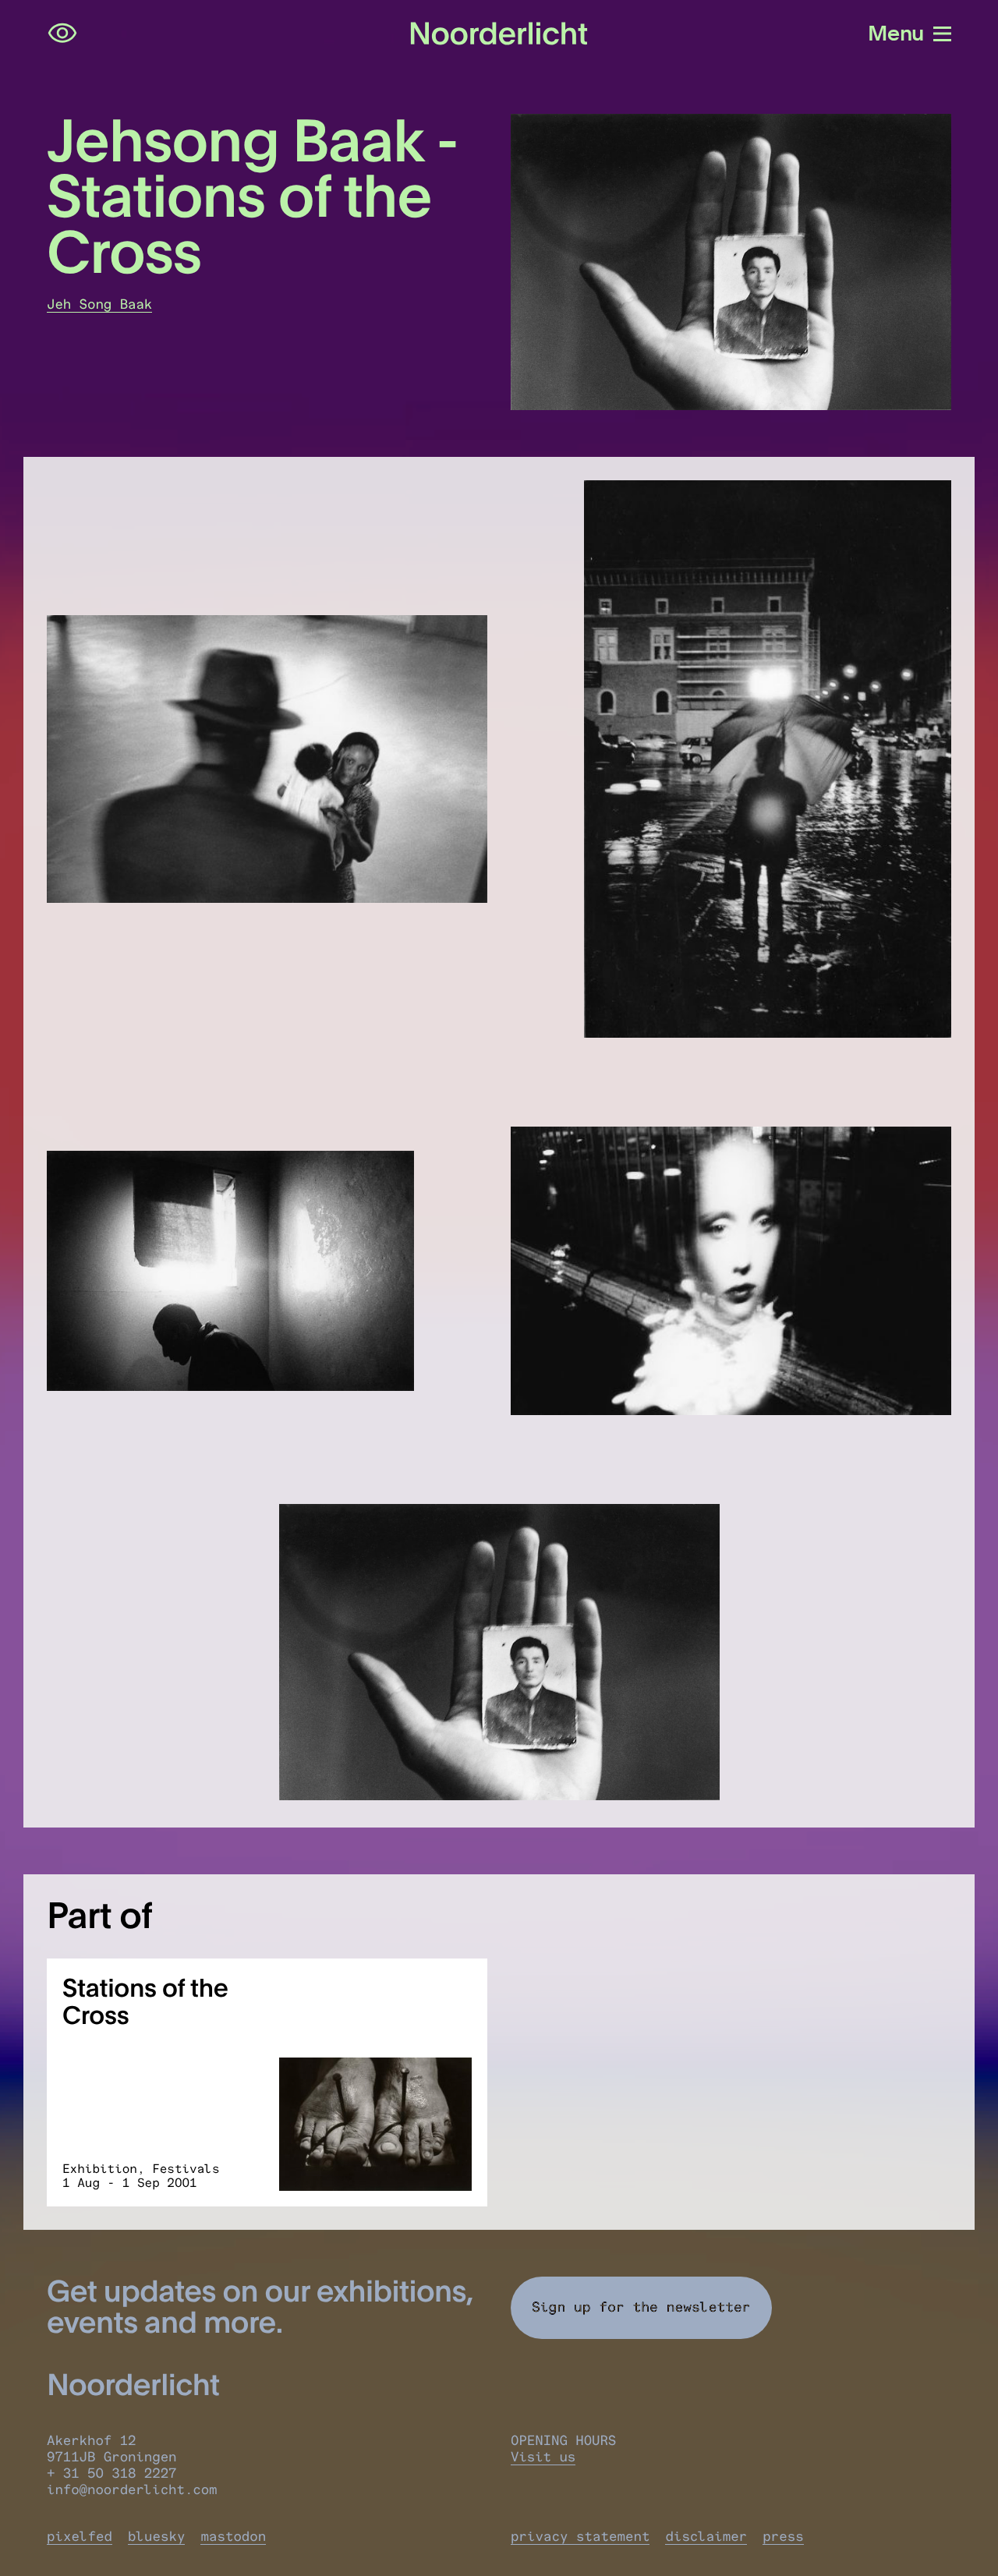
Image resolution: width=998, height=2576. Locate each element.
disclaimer (706, 2537)
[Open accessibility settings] (62, 34)
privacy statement (580, 2537)
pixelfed (80, 2537)
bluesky (156, 2537)
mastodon (233, 2537)
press (783, 2537)
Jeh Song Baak (99, 304)
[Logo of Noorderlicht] (499, 34)
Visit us (543, 2457)
